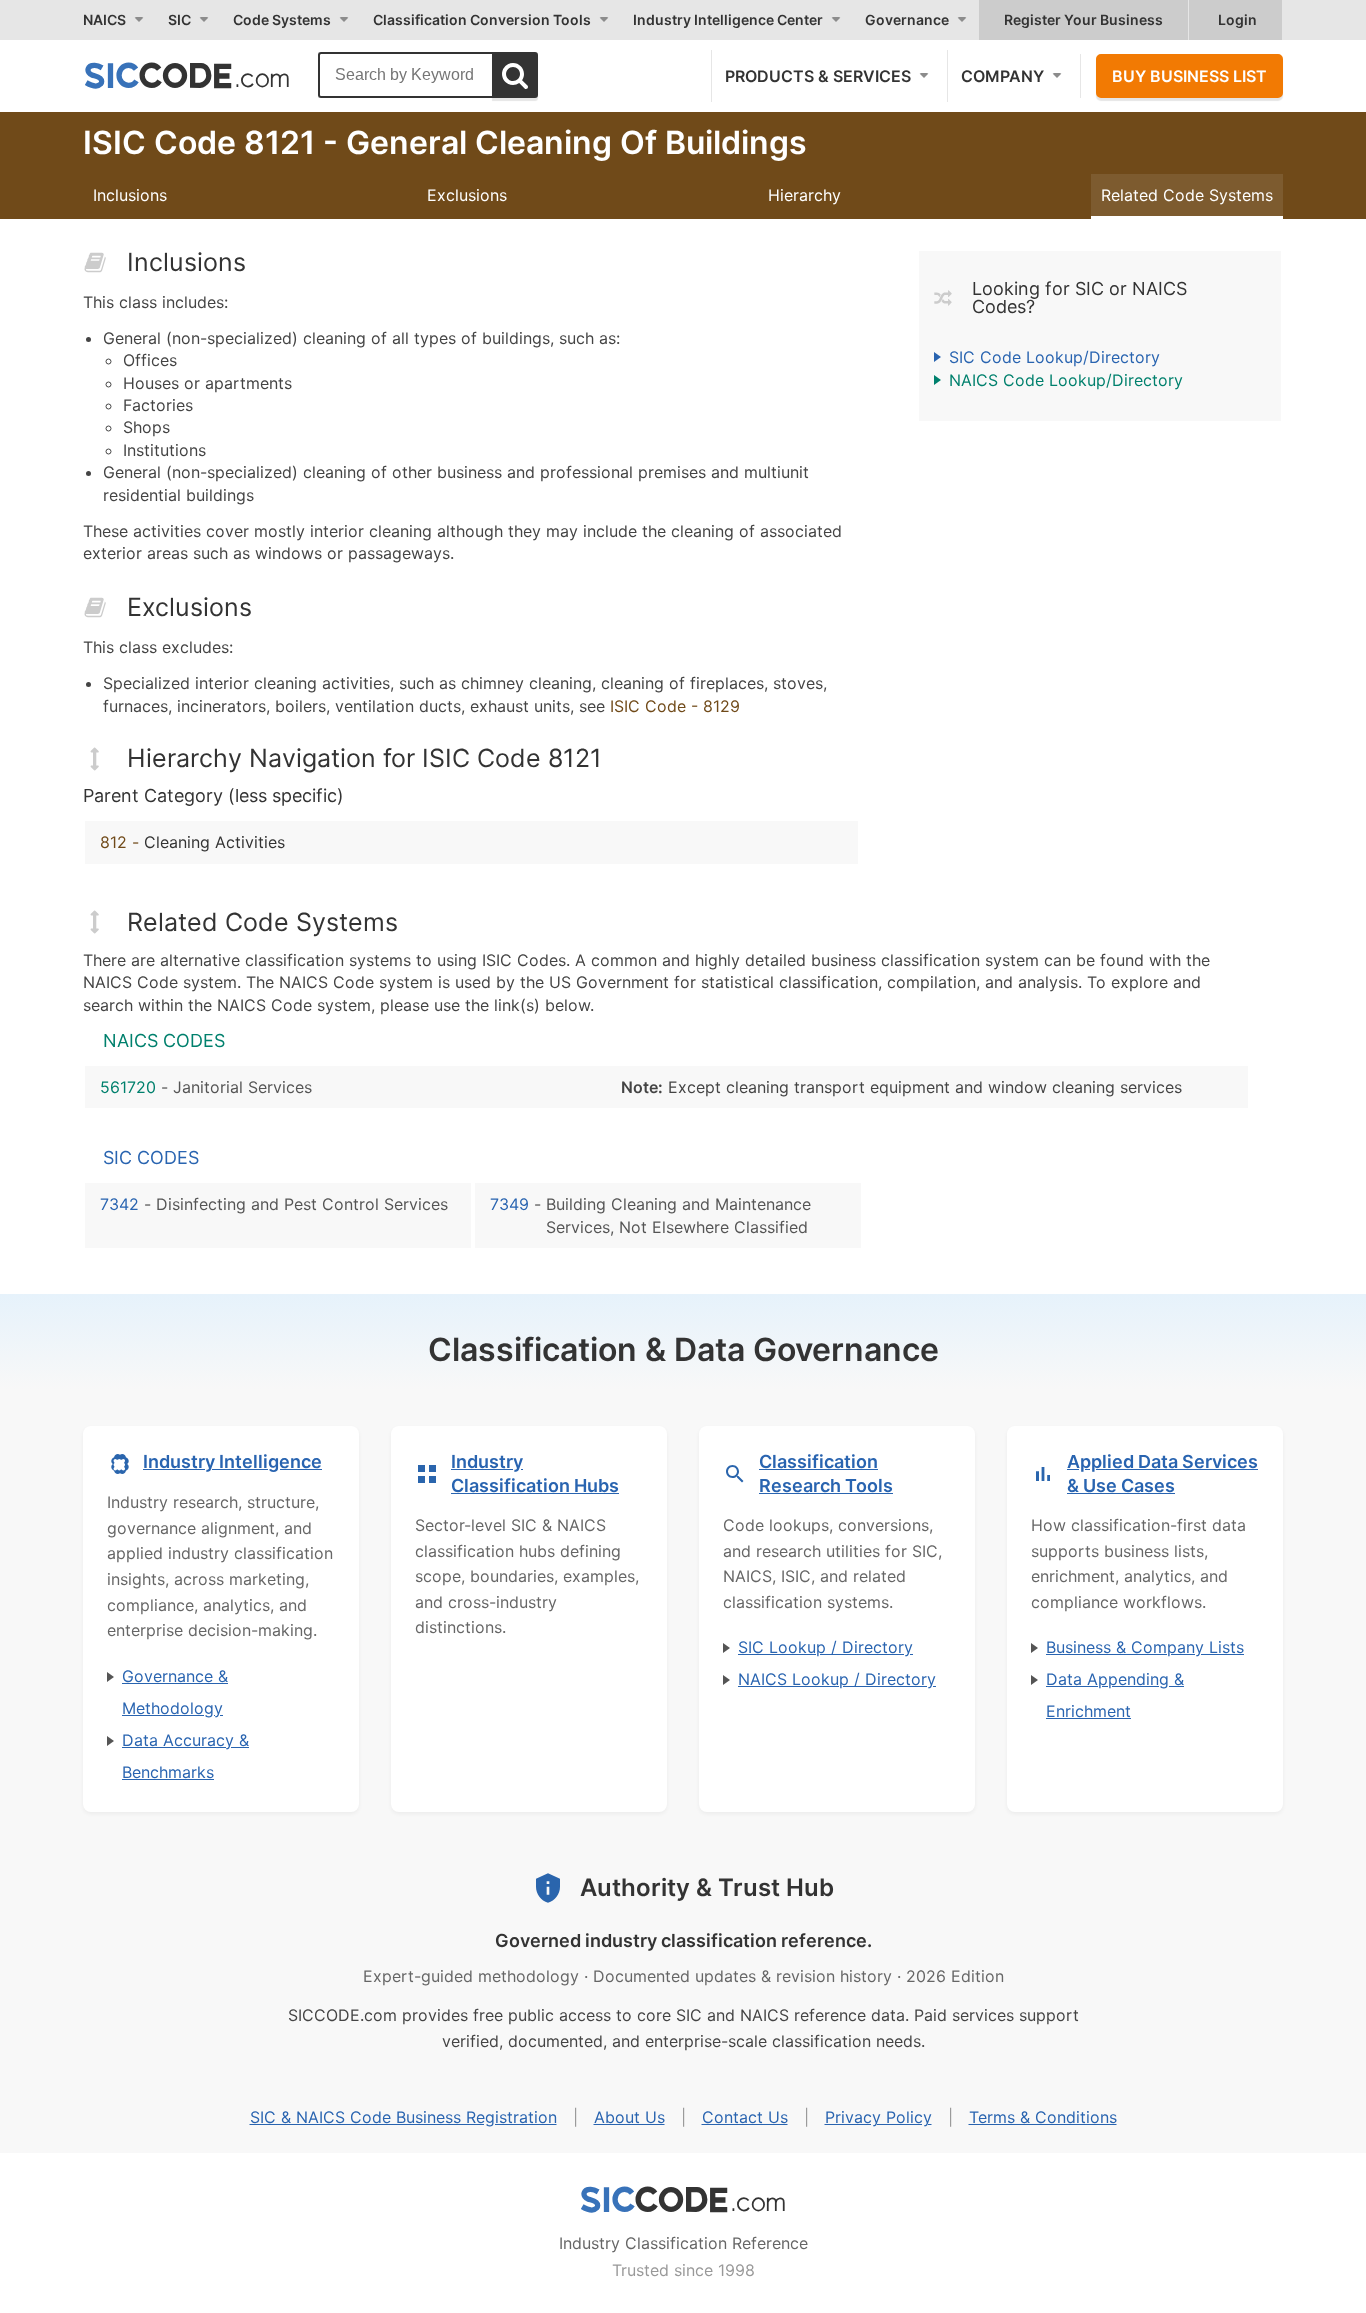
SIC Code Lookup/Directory (1054, 357)
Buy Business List (1189, 76)
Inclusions (130, 195)
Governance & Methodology (175, 1692)
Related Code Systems (1187, 195)
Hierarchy (804, 195)
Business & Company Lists (1145, 1647)
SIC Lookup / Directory (825, 1647)
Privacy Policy (878, 2117)
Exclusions (467, 195)
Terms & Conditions (1043, 2117)
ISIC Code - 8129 (675, 706)
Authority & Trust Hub (707, 1887)
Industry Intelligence (232, 1461)
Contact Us (745, 2117)
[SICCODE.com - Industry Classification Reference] (683, 2200)
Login (1237, 19)
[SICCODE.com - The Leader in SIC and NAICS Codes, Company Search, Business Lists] (208, 75)
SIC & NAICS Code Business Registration (403, 2117)
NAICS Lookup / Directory (837, 1679)
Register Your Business (1083, 19)
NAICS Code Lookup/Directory (1066, 380)
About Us (629, 2117)
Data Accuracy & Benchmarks (185, 1756)
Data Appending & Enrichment (1115, 1695)
